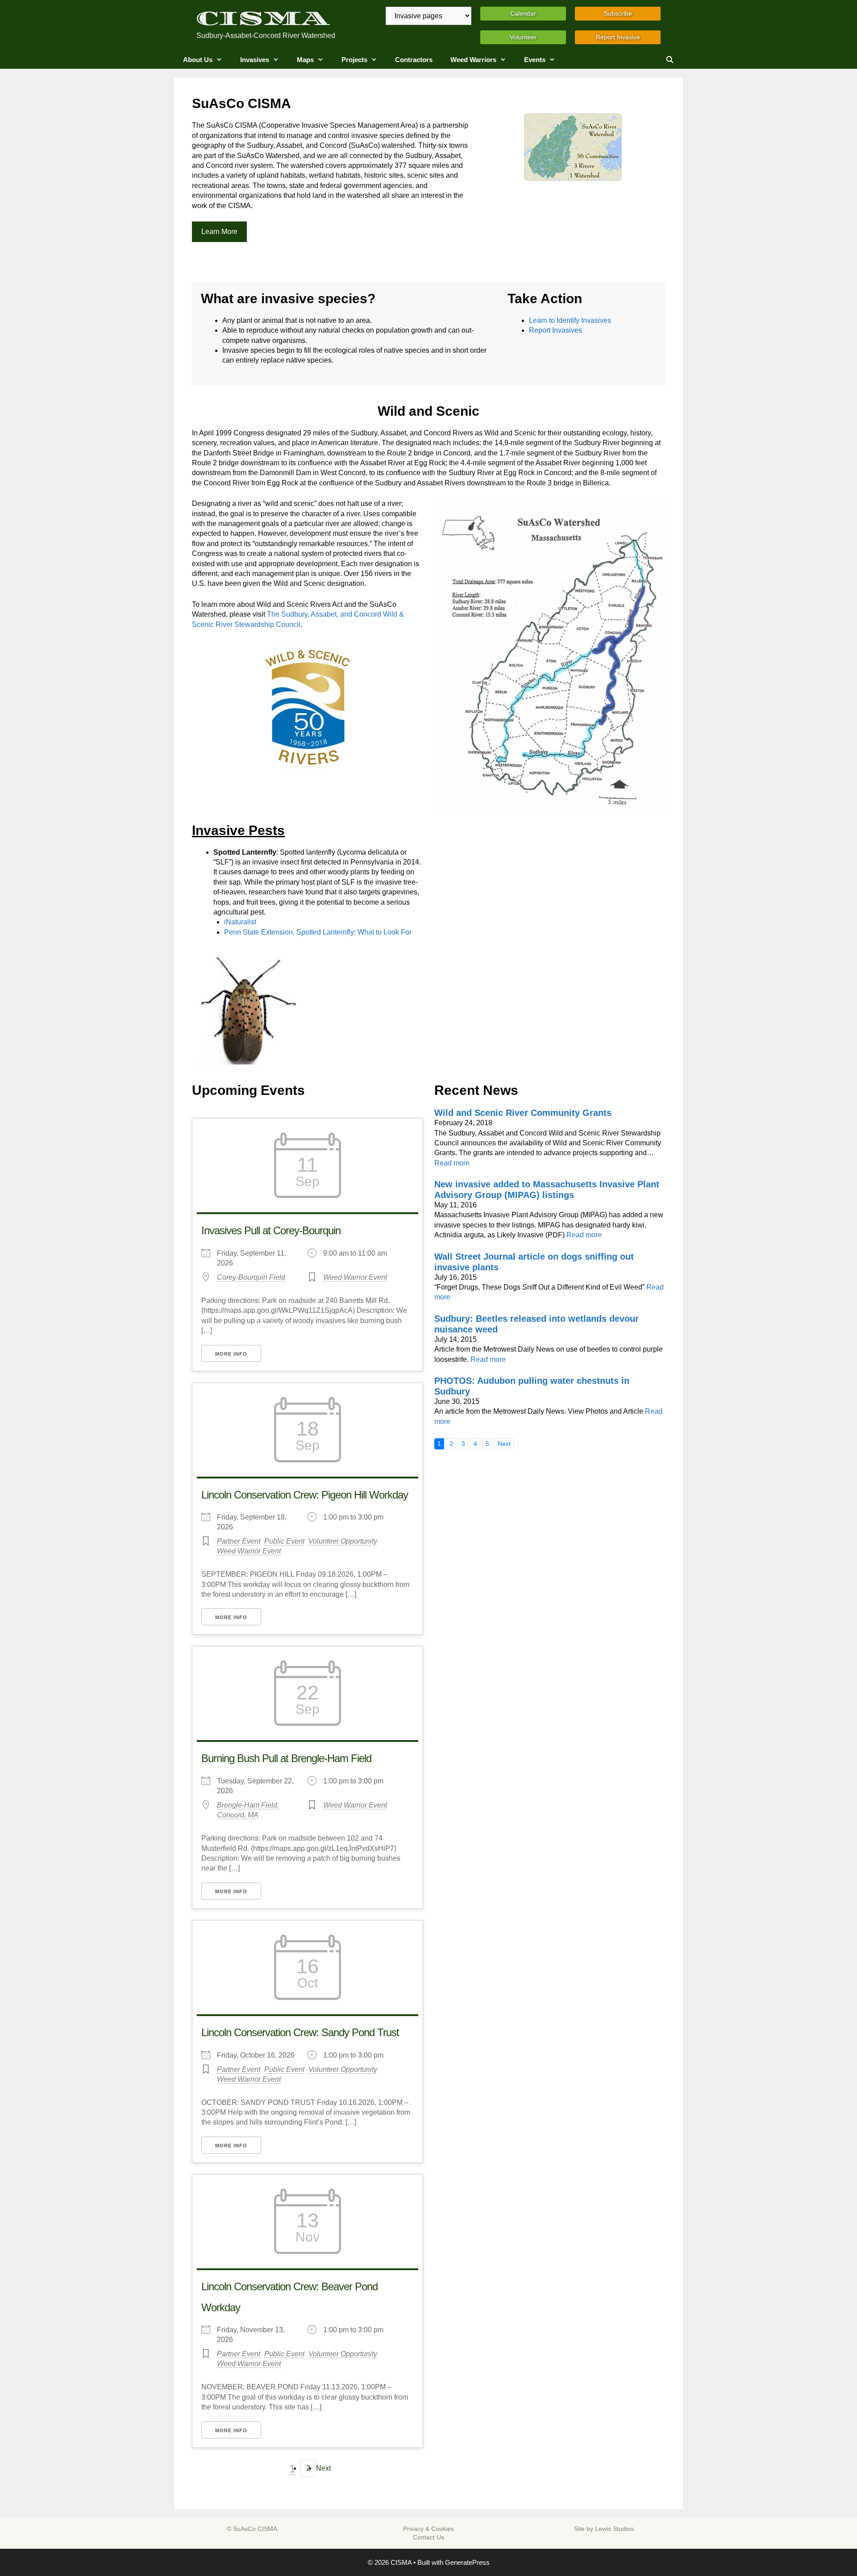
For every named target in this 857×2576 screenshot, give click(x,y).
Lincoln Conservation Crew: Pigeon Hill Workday (305, 1495)
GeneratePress (467, 2562)
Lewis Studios (614, 2529)
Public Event (284, 1541)
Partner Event (239, 1541)
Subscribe (618, 13)
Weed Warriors (473, 60)
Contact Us (428, 2537)
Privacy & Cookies (428, 2529)
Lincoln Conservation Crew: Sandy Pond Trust (300, 2032)
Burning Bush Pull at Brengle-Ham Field (286, 1758)
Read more (452, 1163)
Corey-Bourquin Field (251, 1277)
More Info (231, 1354)
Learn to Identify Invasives (570, 320)
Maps (305, 60)
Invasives (255, 60)
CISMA (263, 19)
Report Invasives (555, 330)
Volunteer (523, 37)
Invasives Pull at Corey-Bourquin (271, 1230)
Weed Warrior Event (355, 1277)
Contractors (414, 60)
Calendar (523, 13)
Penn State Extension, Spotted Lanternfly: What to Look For (318, 932)
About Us (198, 60)
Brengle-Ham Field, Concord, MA (248, 1810)
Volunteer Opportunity (343, 1541)
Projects (354, 60)
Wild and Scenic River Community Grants (523, 1113)
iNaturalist (240, 922)
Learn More (219, 232)
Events (535, 60)
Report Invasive (618, 37)
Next (323, 2468)
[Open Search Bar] (670, 60)
